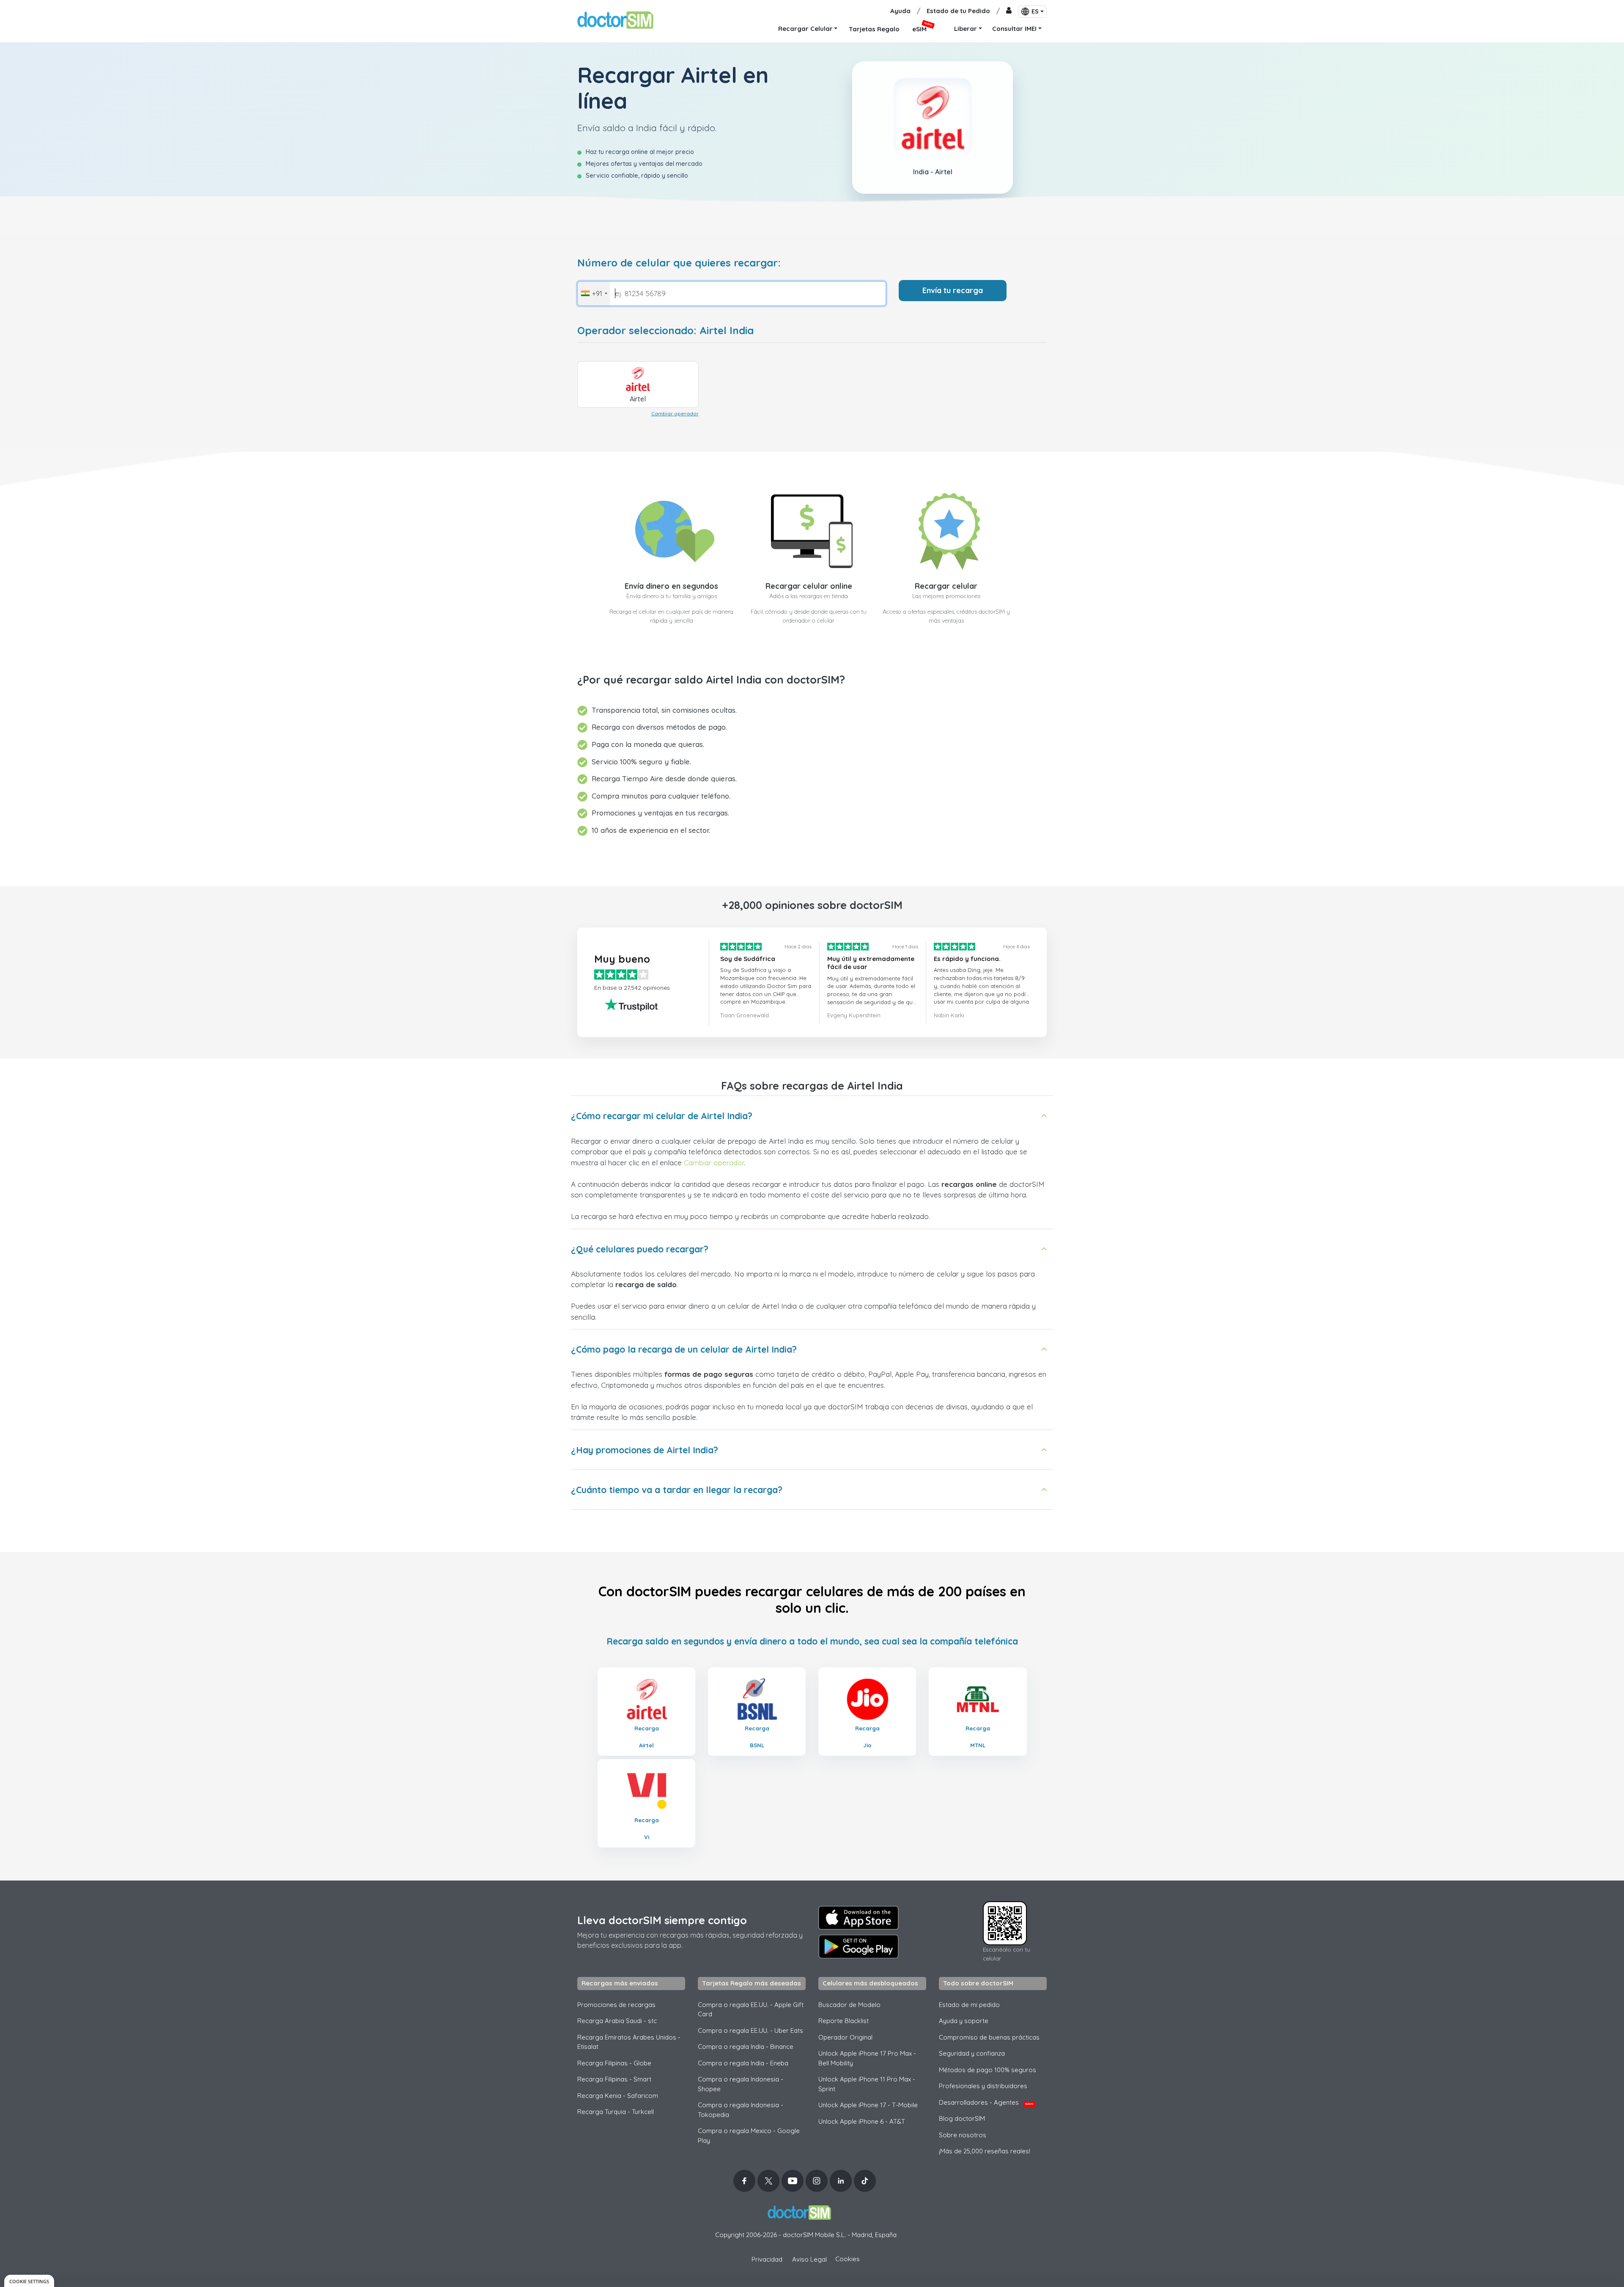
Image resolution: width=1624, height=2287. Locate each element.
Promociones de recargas (616, 2005)
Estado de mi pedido (969, 2005)
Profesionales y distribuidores (983, 2086)
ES (1035, 11)
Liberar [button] (966, 29)
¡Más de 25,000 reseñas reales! (985, 2151)
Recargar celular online (809, 586)
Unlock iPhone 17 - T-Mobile (868, 2105)
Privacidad (767, 2259)
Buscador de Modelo (849, 2005)
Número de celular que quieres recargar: (679, 263)
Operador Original (845, 2037)
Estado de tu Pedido (958, 11)
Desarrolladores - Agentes (986, 2102)
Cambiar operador (675, 413)
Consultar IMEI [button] (1014, 29)
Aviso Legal (809, 2259)
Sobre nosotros (963, 2135)
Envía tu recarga (953, 290)
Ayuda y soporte (964, 2021)
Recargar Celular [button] (805, 29)
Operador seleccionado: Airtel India (665, 331)
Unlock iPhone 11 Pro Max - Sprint (867, 2084)
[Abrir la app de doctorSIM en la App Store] (859, 1918)
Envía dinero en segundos (671, 586)
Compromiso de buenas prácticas (989, 2037)
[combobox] (594, 294)
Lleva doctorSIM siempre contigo (662, 1920)
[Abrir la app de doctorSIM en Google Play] (859, 1947)
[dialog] (29, 2281)
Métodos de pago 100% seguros (988, 2070)
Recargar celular (946, 586)
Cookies (848, 2259)
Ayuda (900, 11)
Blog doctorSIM (962, 2118)
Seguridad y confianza (972, 2053)
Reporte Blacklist (844, 2021)
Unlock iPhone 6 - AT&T (862, 2121)
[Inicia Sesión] (1009, 11)
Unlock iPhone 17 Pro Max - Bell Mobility (867, 2058)
